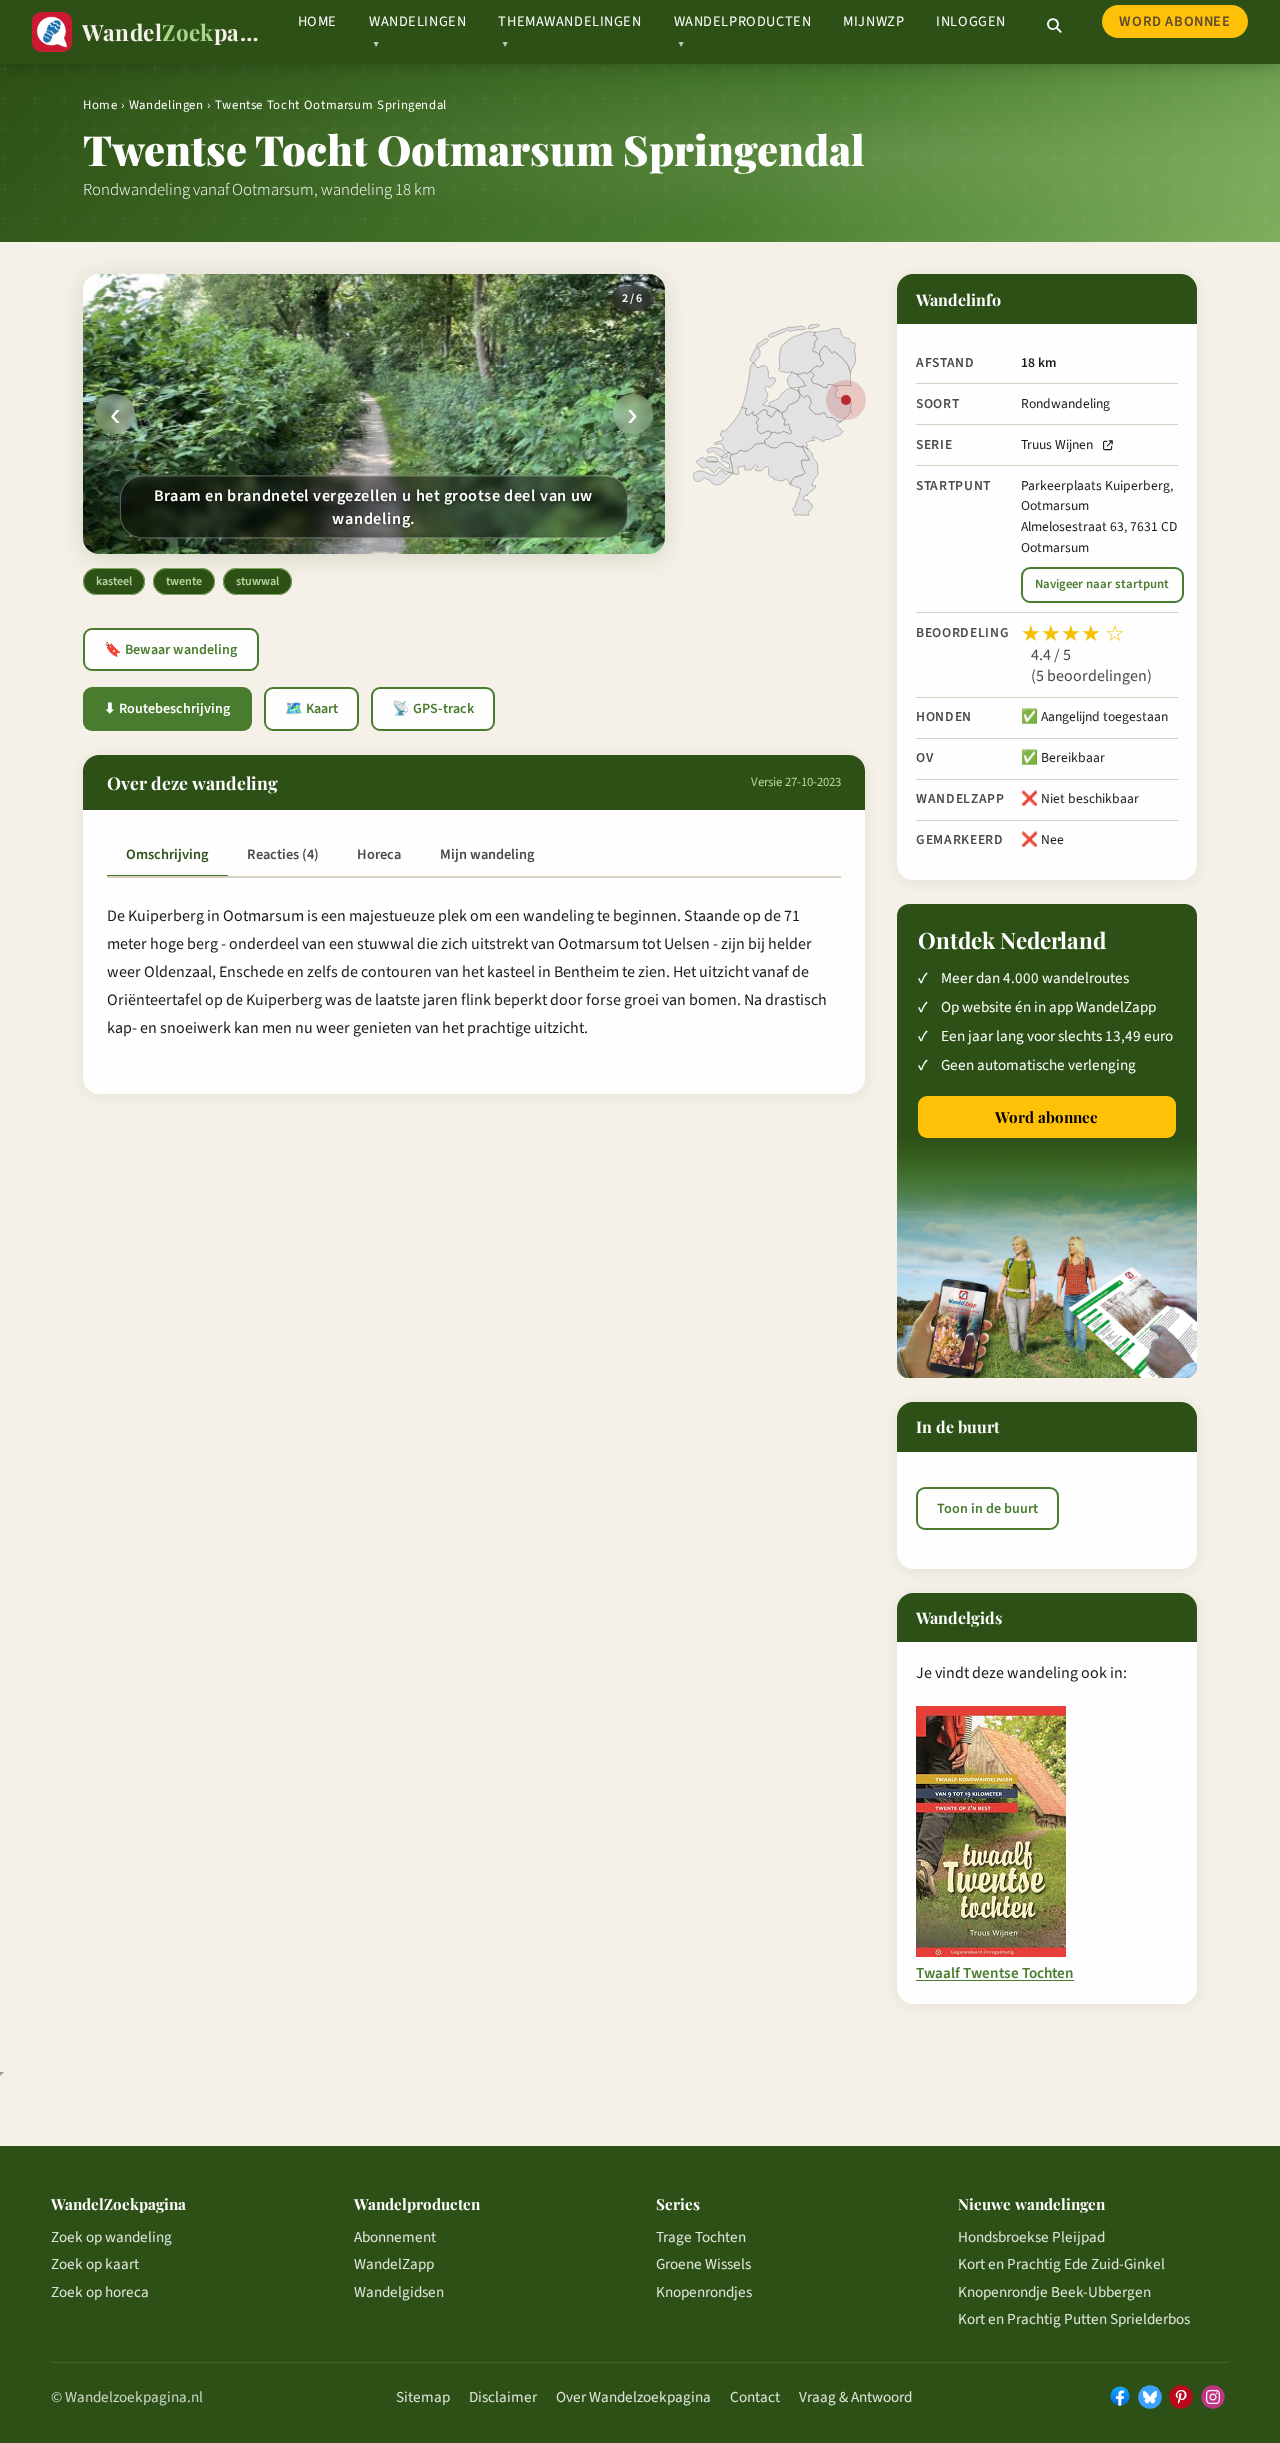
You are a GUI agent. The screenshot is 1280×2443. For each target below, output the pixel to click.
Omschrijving (167, 854)
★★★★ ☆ (1073, 634)
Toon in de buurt (987, 1509)
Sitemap (423, 2397)
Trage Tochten (701, 2237)
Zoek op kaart (95, 2264)
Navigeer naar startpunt (1102, 584)
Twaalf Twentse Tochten (995, 1974)
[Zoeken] (1054, 26)
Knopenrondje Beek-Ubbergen (1054, 2292)
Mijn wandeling (487, 854)
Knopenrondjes (704, 2292)
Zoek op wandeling (111, 2237)
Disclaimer (503, 2397)
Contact (755, 2397)
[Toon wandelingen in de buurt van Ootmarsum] (846, 400)
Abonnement (395, 2237)
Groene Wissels (703, 2264)
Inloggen (971, 21)
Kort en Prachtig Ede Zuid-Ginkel (1061, 2264)
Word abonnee (1174, 21)
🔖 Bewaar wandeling (170, 650)
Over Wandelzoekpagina (633, 2397)
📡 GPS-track (433, 709)
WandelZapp (394, 2264)
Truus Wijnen (1057, 444)
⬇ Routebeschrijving (167, 709)
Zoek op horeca (100, 2292)
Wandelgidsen (399, 2292)
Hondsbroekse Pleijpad (1031, 2237)
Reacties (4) (283, 854)
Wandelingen (166, 105)
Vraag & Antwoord (855, 2397)
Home (317, 21)
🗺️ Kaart (311, 709)
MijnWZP (873, 21)
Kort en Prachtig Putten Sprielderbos (1074, 2319)
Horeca (379, 854)
